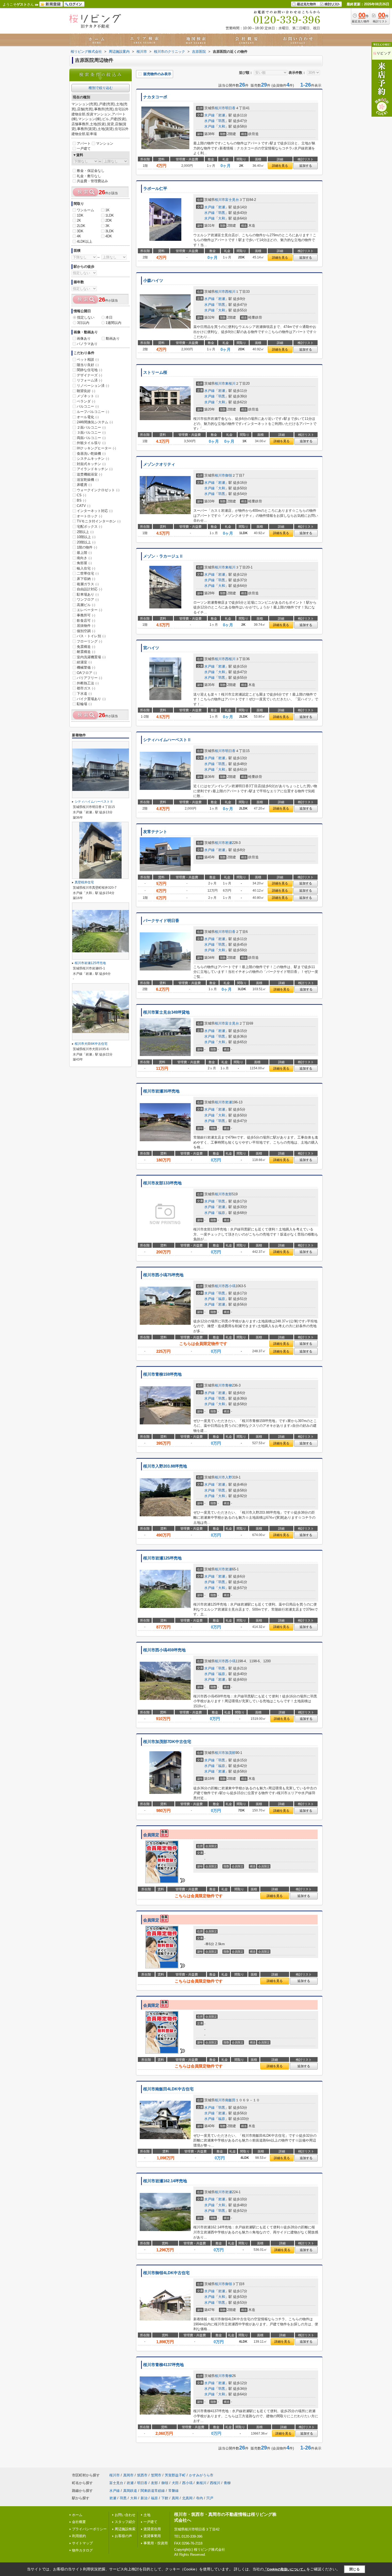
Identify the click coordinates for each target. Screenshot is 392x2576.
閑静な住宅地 (89, 370)
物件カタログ (82, 2550)
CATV (84, 506)
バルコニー (88, 406)
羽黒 (222, 121)
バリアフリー (89, 678)
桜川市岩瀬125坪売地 (162, 1558)
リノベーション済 (93, 386)
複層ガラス (88, 584)
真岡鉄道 (130, 2491)
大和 (222, 126)
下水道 (84, 694)
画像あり (84, 338)
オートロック (89, 516)
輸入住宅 (86, 568)
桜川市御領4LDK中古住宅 (166, 2273)
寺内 (199, 2498)
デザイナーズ (89, 375)
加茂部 (230, 1753)
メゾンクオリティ (159, 464)
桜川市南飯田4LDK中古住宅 (168, 2089)
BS (81, 500)
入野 (229, 1477)
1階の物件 (87, 547)
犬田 (175, 2483)
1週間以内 (113, 323)
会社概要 (79, 2522)
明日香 (230, 108)
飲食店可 (86, 621)
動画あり (113, 338)
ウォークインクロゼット (98, 490)
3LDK (110, 231)
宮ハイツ (151, 648)
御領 (229, 475)
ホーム (77, 2515)
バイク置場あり (91, 699)
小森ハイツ (153, 281)
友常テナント (155, 832)
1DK (80, 215)
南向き (84, 558)
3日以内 (83, 323)
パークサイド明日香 (161, 921)
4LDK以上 (85, 241)
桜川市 (220, 108)
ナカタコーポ (155, 97)
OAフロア (87, 673)
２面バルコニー (91, 427)
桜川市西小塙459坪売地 (164, 1650)
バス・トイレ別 (91, 636)
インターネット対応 (95, 511)
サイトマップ (82, 2543)
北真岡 (187, 2498)
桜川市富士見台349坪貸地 (166, 1012)
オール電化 (88, 417)
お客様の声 (123, 2536)
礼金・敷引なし (89, 176)
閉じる (355, 2569)
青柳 (229, 1385)
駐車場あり (88, 594)
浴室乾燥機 (88, 480)
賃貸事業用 (152, 2536)
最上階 (84, 553)
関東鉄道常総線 (153, 2491)
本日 (109, 317)
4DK (109, 236)
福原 (222, 1213)
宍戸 (210, 2498)
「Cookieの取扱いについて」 (285, 2569)
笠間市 (156, 2475)
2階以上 (85, 532)
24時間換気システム (95, 422)
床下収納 (86, 579)
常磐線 (173, 2491)
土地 (147, 2515)
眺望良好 (86, 391)
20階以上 (86, 542)
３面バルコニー (91, 432)
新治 (144, 2498)
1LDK (110, 215)
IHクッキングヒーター (96, 448)
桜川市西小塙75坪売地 (163, 1275)
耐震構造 (86, 652)
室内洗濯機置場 (91, 657)
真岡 (175, 2498)
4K (79, 236)
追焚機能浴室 (89, 474)
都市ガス (86, 688)
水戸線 (209, 115)
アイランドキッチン (95, 469)
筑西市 (142, 2475)
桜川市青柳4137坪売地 (163, 2365)
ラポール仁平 (155, 189)
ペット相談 (88, 359)
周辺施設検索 (125, 2529)
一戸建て (84, 149)
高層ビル (86, 605)
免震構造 (86, 647)
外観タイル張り (91, 443)
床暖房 (84, 485)
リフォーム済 (89, 380)
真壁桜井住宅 (84, 882)
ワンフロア (88, 600)
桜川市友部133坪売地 (162, 1183)
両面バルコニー (91, 438)
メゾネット (88, 396)
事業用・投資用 (156, 2543)
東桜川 (230, 383)
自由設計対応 (89, 589)
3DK (80, 231)
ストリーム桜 (155, 372)
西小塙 (230, 1286)
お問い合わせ (125, 2515)
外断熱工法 (88, 683)
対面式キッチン (91, 464)
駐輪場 (84, 704)
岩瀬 (222, 115)
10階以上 (86, 537)
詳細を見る (280, 166)
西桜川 (230, 292)
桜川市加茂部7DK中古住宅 (167, 1742)
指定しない (86, 317)
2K (79, 220)
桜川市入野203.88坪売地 (165, 1466)
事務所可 (86, 615)
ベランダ (86, 401)
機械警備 (86, 667)
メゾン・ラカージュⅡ (163, 556)
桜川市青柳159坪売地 (162, 1374)
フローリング (89, 641)
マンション (105, 143)
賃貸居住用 (152, 2529)
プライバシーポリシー (89, 2529)
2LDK (81, 226)
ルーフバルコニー (93, 412)
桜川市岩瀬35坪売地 (161, 1091)
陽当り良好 (88, 365)
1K (107, 210)
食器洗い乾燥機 (91, 454)
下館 (165, 2498)
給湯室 (84, 662)
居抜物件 (86, 626)
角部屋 (84, 563)
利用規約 (79, 2536)
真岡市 (128, 2475)
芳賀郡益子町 (175, 2475)
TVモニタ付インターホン (99, 521)
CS (81, 495)
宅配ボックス (89, 527)
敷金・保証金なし (91, 171)
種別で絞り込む (101, 88)
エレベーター (89, 610)
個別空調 (86, 631)
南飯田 (230, 2100)
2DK (109, 220)
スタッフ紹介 (125, 2522)
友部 (229, 1194)
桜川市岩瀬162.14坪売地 (165, 2181)
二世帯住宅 (88, 573)
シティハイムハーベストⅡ (167, 740)
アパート (84, 143)
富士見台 (232, 200)
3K (107, 226)
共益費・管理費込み (92, 181)
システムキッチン (93, 459)
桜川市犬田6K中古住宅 (91, 1044)
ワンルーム (85, 210)
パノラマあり (87, 344)
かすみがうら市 (201, 2475)
